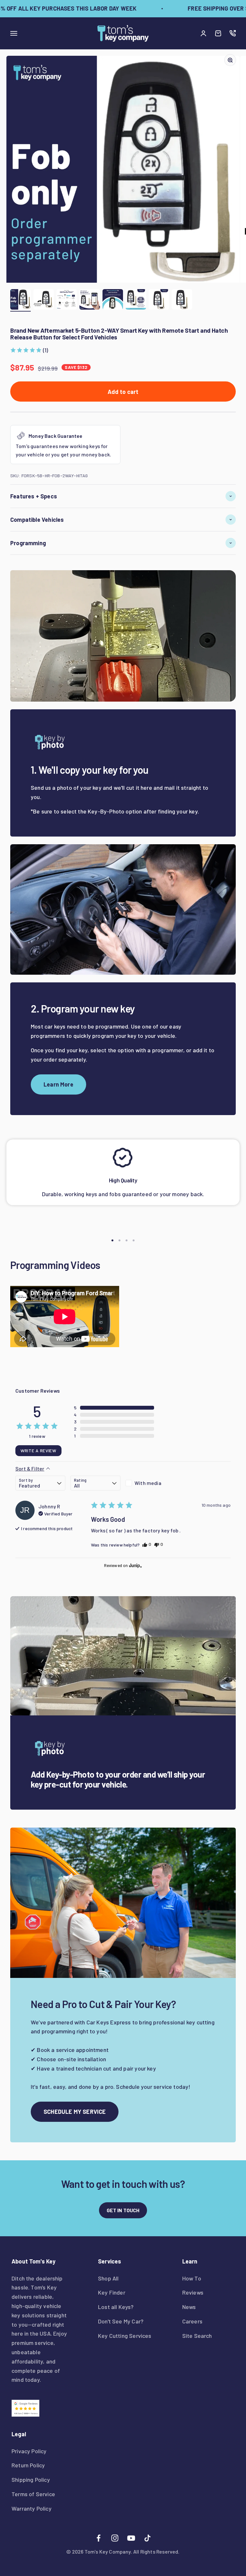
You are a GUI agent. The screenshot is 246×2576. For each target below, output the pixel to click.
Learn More (58, 1084)
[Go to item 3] (67, 300)
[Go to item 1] (20, 300)
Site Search (197, 2336)
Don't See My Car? (121, 2321)
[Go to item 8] (182, 300)
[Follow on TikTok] (148, 2538)
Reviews (193, 2292)
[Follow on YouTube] (131, 2538)
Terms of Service (33, 2494)
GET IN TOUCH (123, 2210)
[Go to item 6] (136, 300)
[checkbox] (151, 1483)
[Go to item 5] (113, 300)
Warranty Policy (32, 2508)
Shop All (108, 2278)
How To (192, 2278)
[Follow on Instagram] (115, 2538)
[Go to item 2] (44, 300)
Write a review (38, 1451)
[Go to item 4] (90, 300)
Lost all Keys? (116, 2307)
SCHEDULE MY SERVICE (75, 2112)
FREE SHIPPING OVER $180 (209, 8)
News (189, 2307)
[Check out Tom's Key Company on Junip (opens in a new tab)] (135, 1565)
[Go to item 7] (159, 300)
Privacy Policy (29, 2451)
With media (148, 1483)
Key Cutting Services (125, 2336)
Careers (192, 2321)
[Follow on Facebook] (98, 2538)
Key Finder (112, 2292)
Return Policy (28, 2465)
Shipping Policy (31, 2480)
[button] (29, 350)
